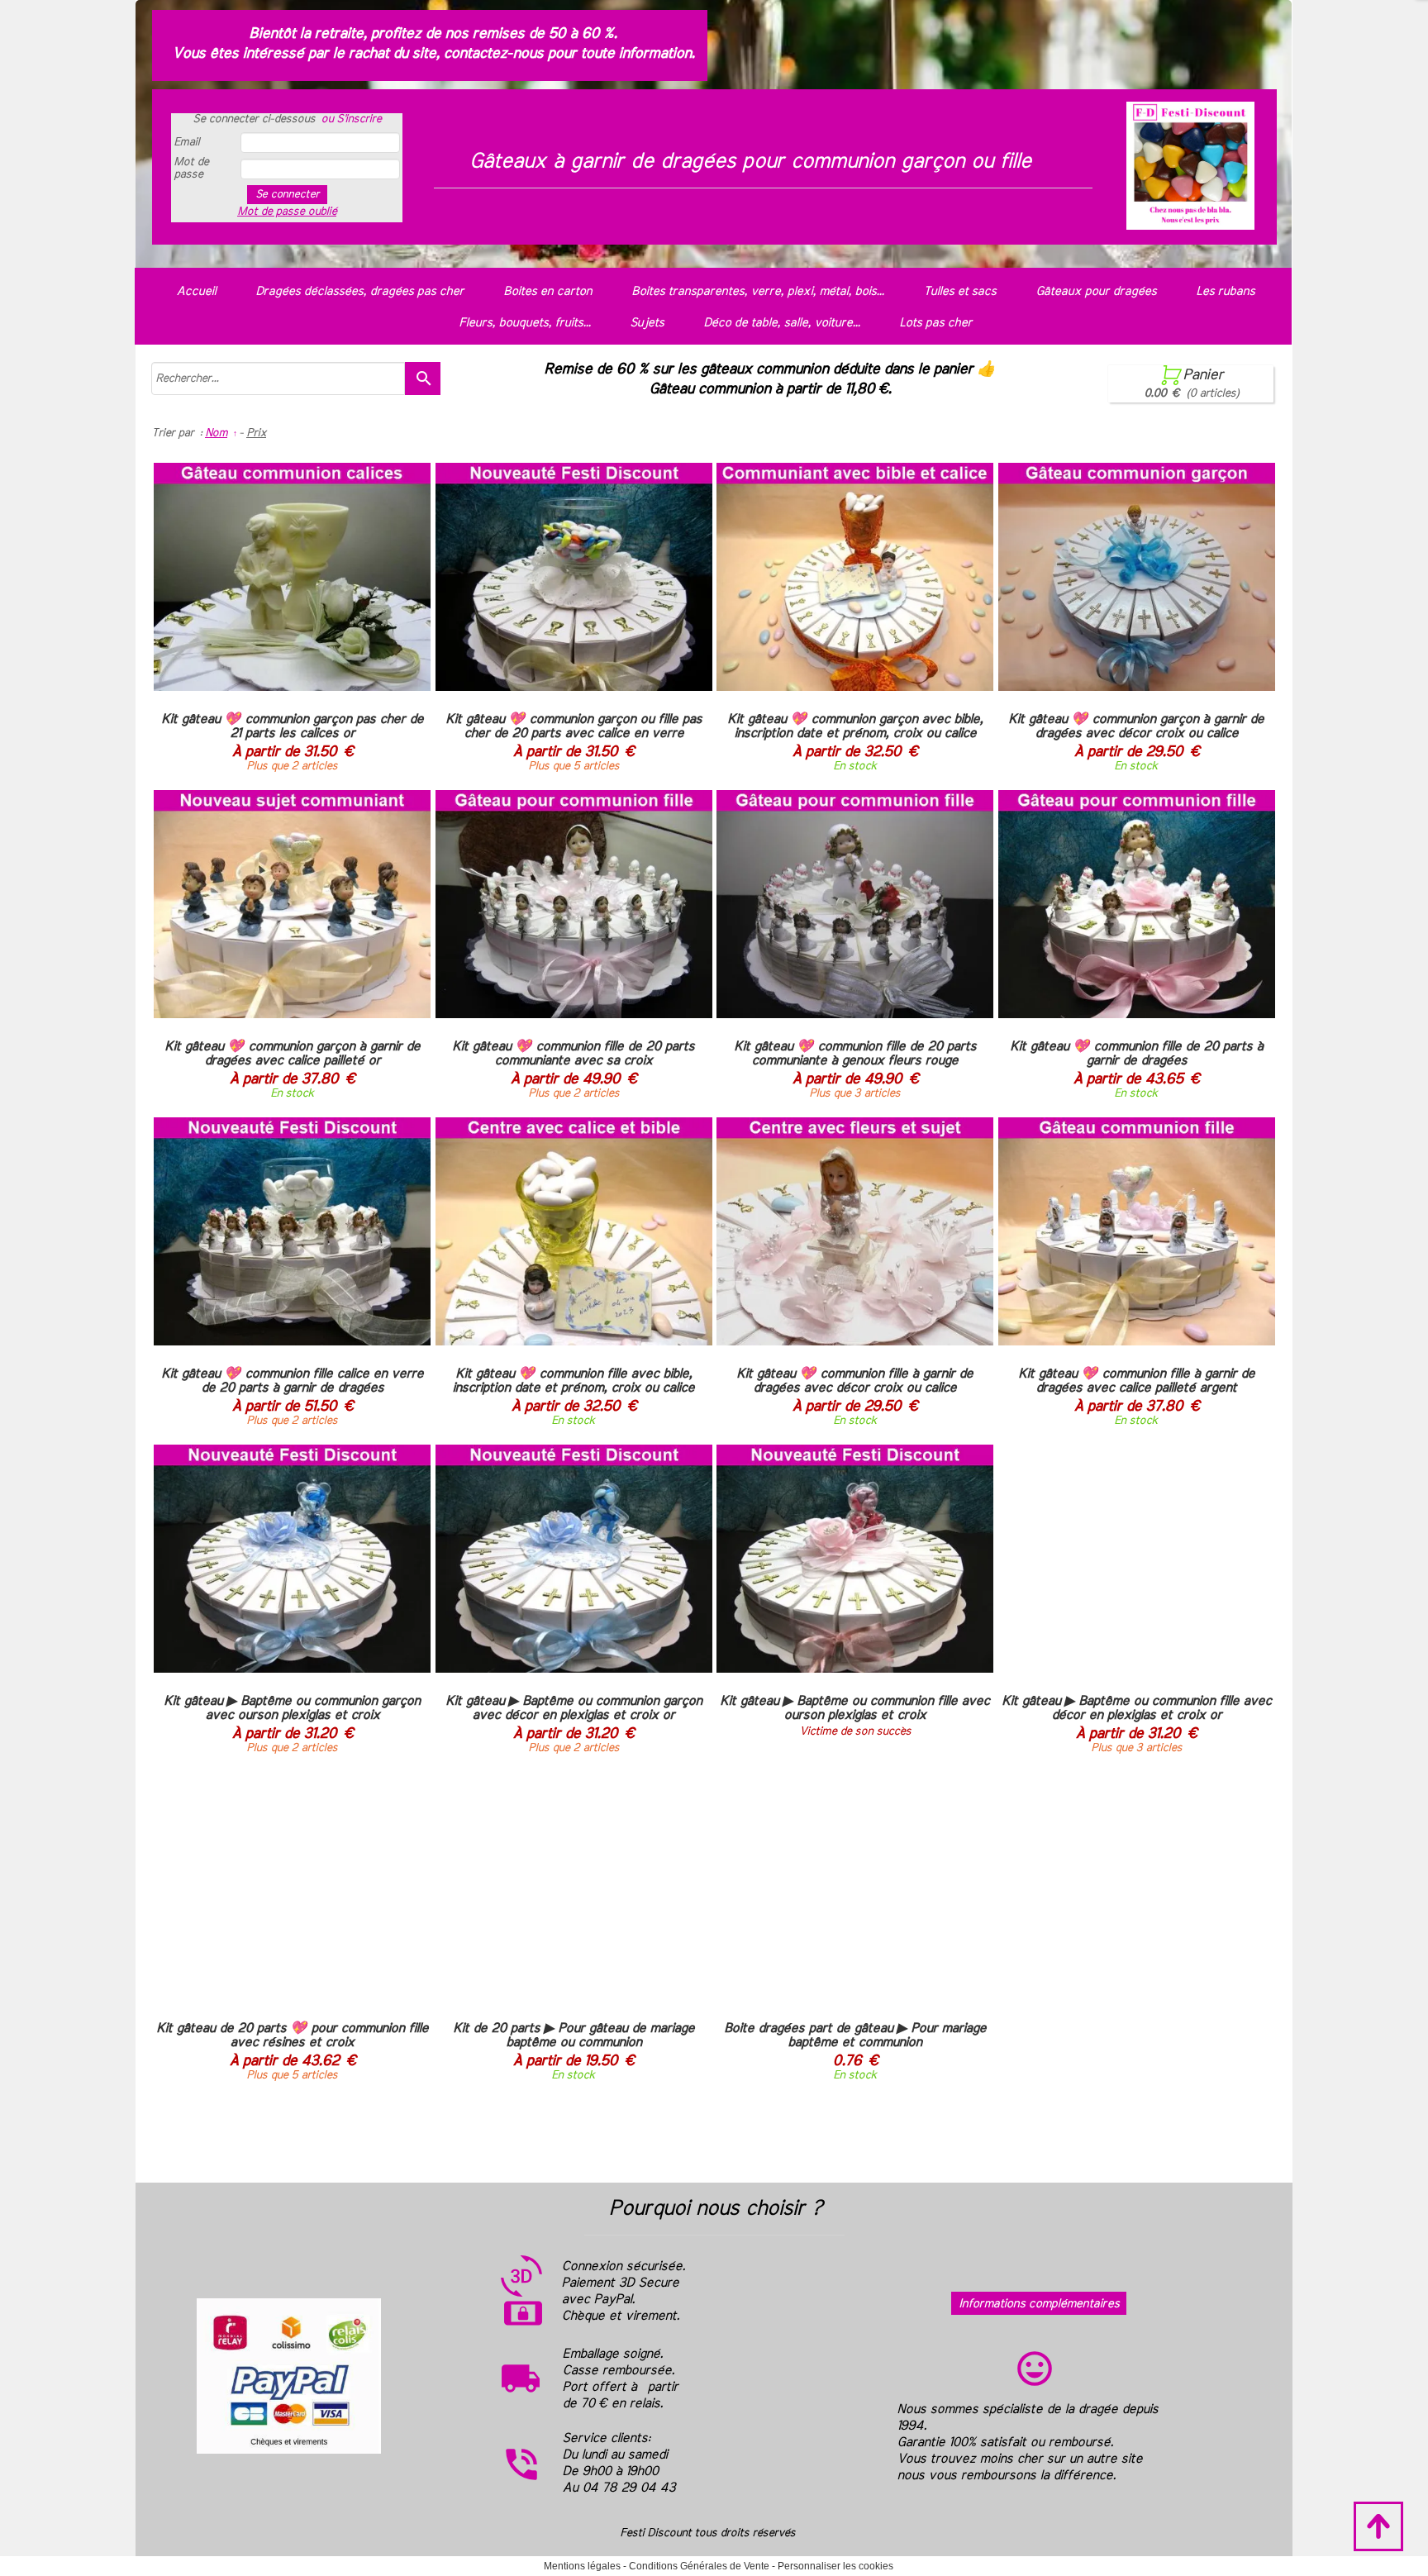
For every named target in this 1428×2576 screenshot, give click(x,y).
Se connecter (287, 194)
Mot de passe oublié (287, 212)
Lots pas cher (935, 323)
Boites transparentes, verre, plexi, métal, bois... (757, 291)
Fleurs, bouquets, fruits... (524, 323)
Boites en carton (547, 291)
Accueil (196, 291)
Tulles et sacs (959, 291)
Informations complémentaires (1039, 2304)
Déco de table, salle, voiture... (781, 323)
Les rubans (1225, 291)
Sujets (647, 323)
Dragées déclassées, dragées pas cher (359, 291)
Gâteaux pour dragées (1096, 291)
